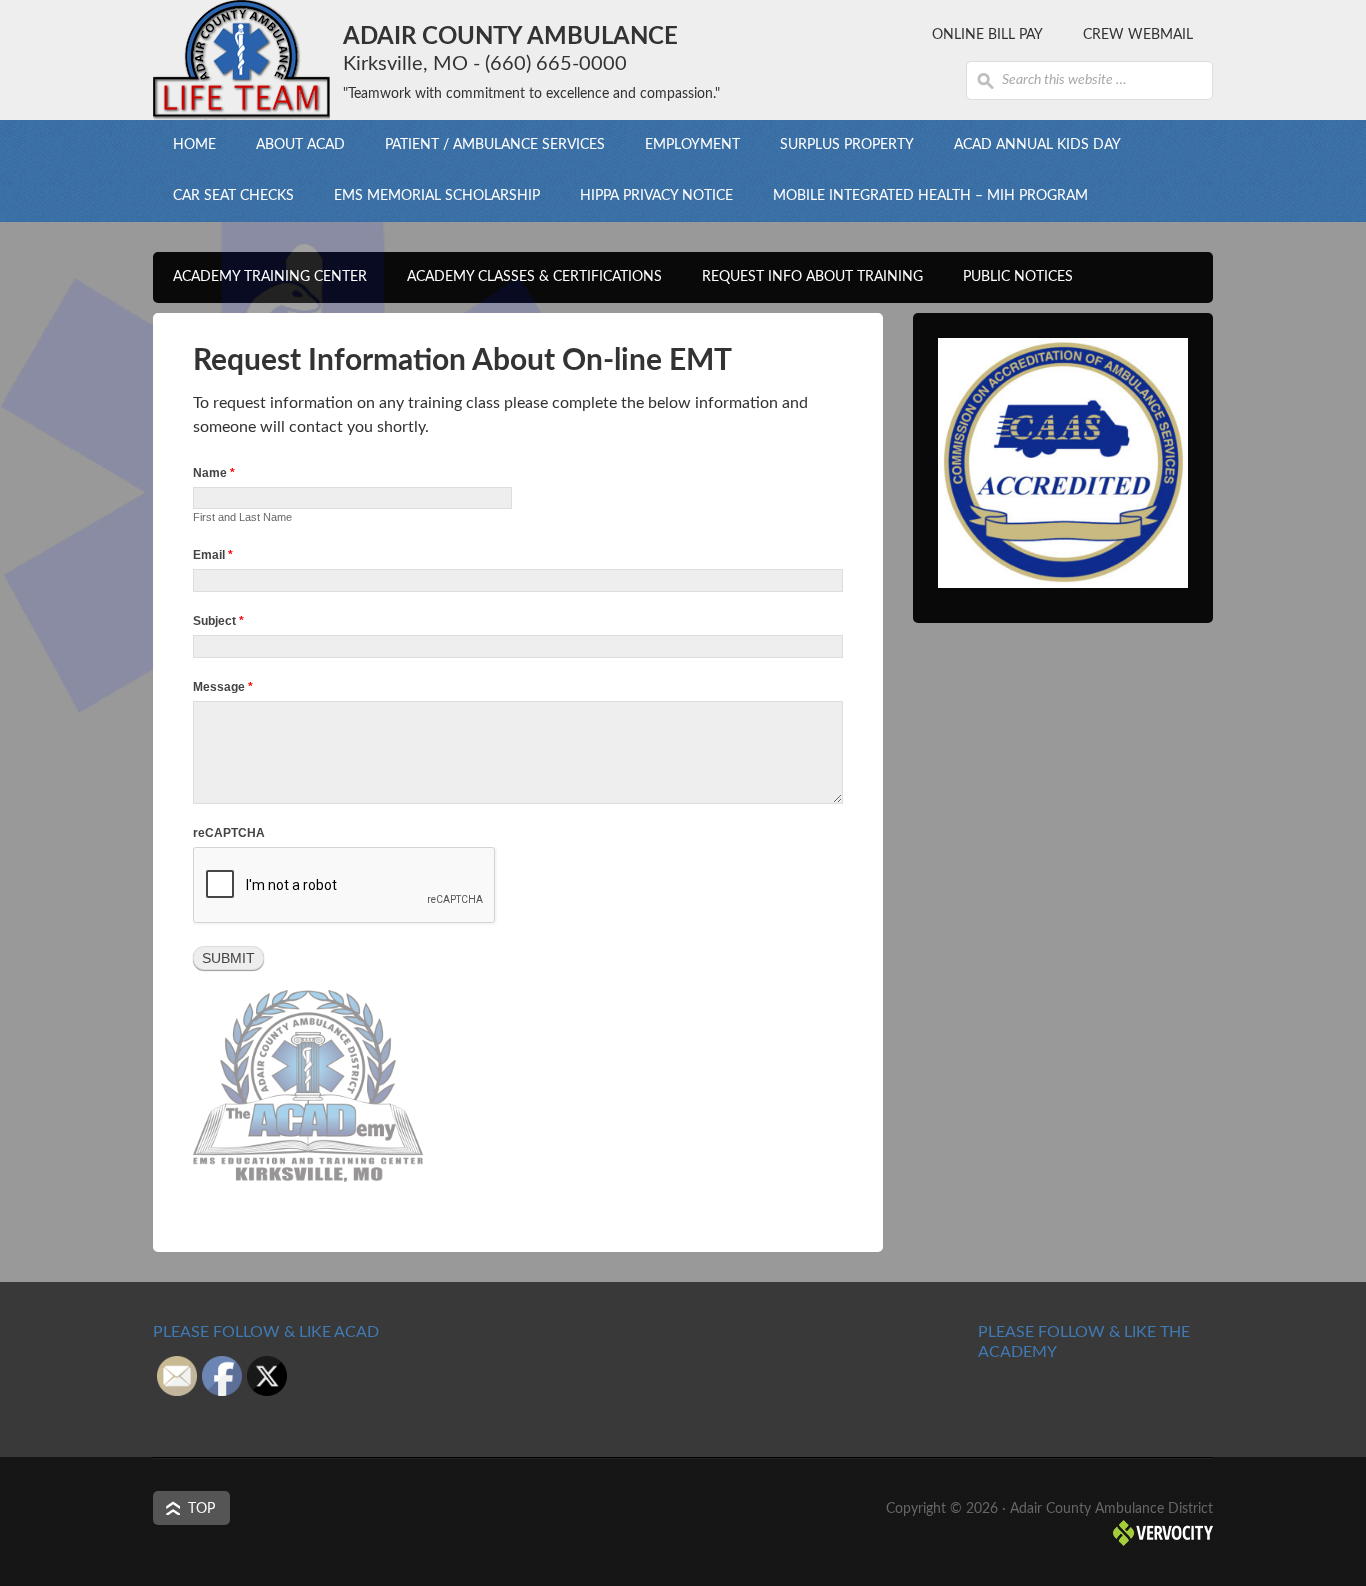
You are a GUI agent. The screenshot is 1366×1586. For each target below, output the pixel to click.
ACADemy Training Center (260, 277)
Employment (682, 145)
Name (214, 473)
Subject (218, 621)
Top (201, 1509)
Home (194, 145)
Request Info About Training (812, 277)
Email (213, 555)
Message (223, 687)
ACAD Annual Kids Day (1037, 145)
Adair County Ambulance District (241, 60)
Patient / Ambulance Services (485, 145)
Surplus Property (847, 145)
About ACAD (290, 145)
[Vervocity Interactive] (1163, 1542)
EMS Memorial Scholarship (437, 196)
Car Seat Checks (233, 196)
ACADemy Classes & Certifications (524, 277)
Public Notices (1018, 277)
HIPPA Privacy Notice (656, 196)
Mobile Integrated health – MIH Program (930, 196)
